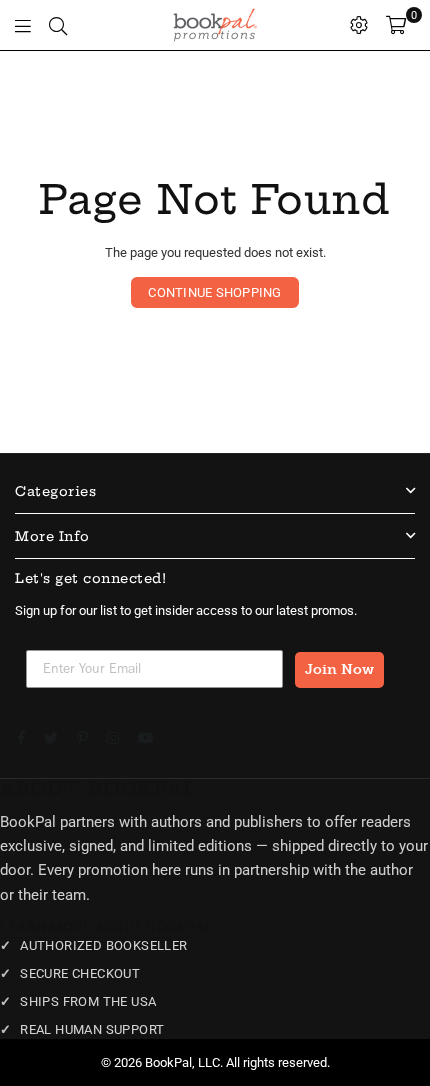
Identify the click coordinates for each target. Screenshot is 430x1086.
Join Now (339, 669)
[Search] (58, 25)
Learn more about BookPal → (115, 927)
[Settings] (359, 25)
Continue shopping (214, 292)
